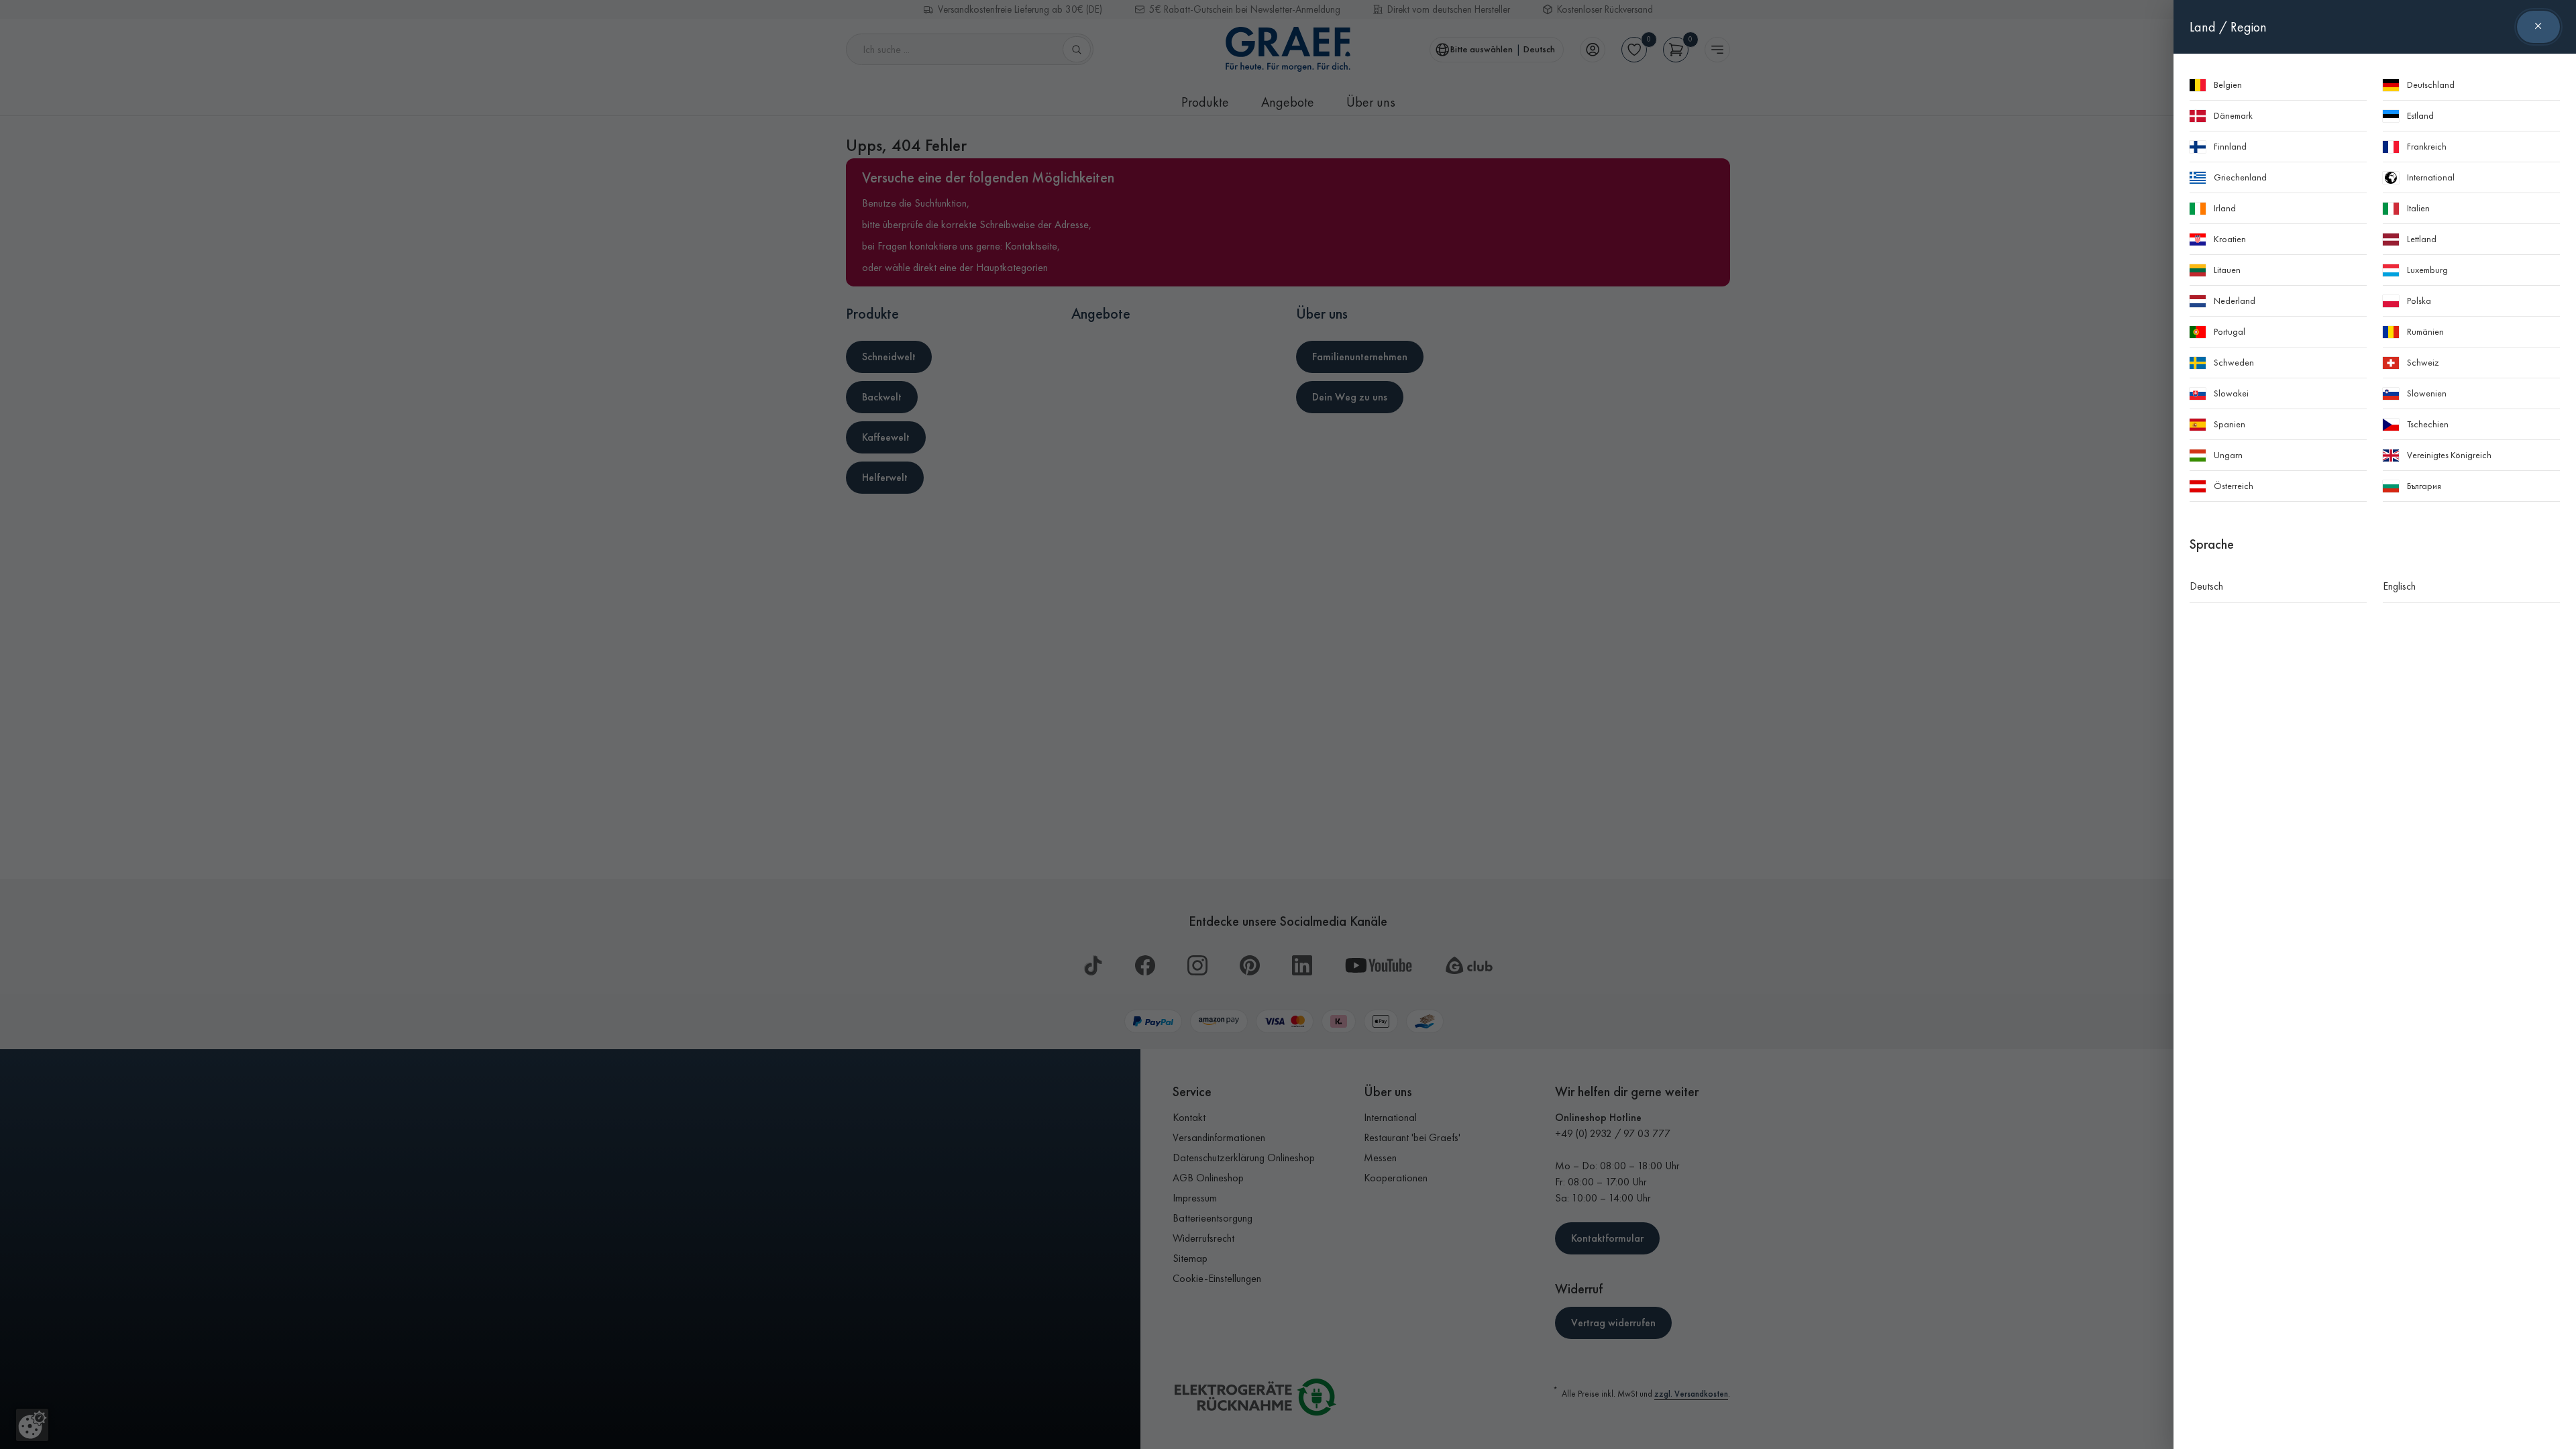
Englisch (2399, 586)
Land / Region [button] (2228, 27)
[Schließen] (2538, 27)
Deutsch (2206, 586)
